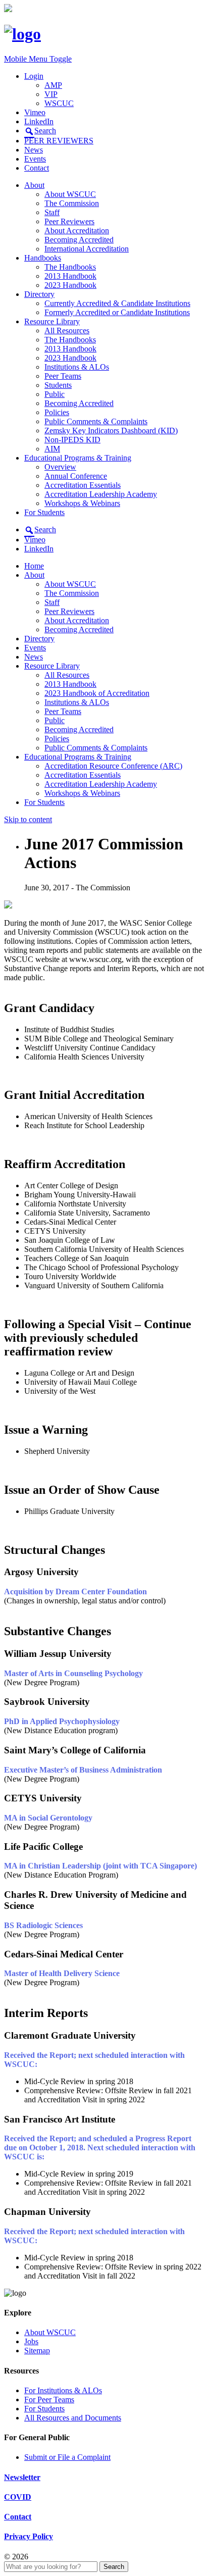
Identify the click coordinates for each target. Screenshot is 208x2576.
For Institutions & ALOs (63, 2390)
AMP (53, 85)
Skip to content (28, 819)
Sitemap (37, 2351)
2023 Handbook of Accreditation (97, 693)
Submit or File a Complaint (67, 2457)
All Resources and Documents (73, 2418)
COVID (18, 2497)
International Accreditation (87, 249)
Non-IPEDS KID (72, 440)
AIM (52, 449)
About (34, 185)
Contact (37, 168)
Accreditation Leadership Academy (101, 494)
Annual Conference (76, 476)
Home (34, 566)
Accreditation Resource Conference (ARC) (113, 766)
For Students (44, 512)
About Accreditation (77, 231)
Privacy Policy (29, 2536)
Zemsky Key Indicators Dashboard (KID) (111, 431)
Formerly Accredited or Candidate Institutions (117, 312)
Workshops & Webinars (82, 503)
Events (35, 159)
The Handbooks (70, 267)
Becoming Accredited (79, 240)
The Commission (72, 203)
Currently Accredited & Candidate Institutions (117, 303)
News (34, 150)
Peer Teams (63, 376)
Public (55, 394)
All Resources (67, 331)
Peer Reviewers (69, 221)
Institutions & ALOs (77, 367)
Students (58, 385)
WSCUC (59, 103)
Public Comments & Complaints (96, 421)
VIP (51, 94)
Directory (39, 294)
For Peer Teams (49, 2400)
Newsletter (22, 2477)
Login (34, 76)
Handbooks (43, 258)
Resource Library (52, 321)
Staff (52, 212)
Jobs (31, 2341)
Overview (60, 467)
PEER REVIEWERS (59, 141)
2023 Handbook (70, 285)
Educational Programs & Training (78, 458)
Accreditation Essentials (83, 485)
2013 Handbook (70, 276)
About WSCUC (70, 194)
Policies (57, 412)
